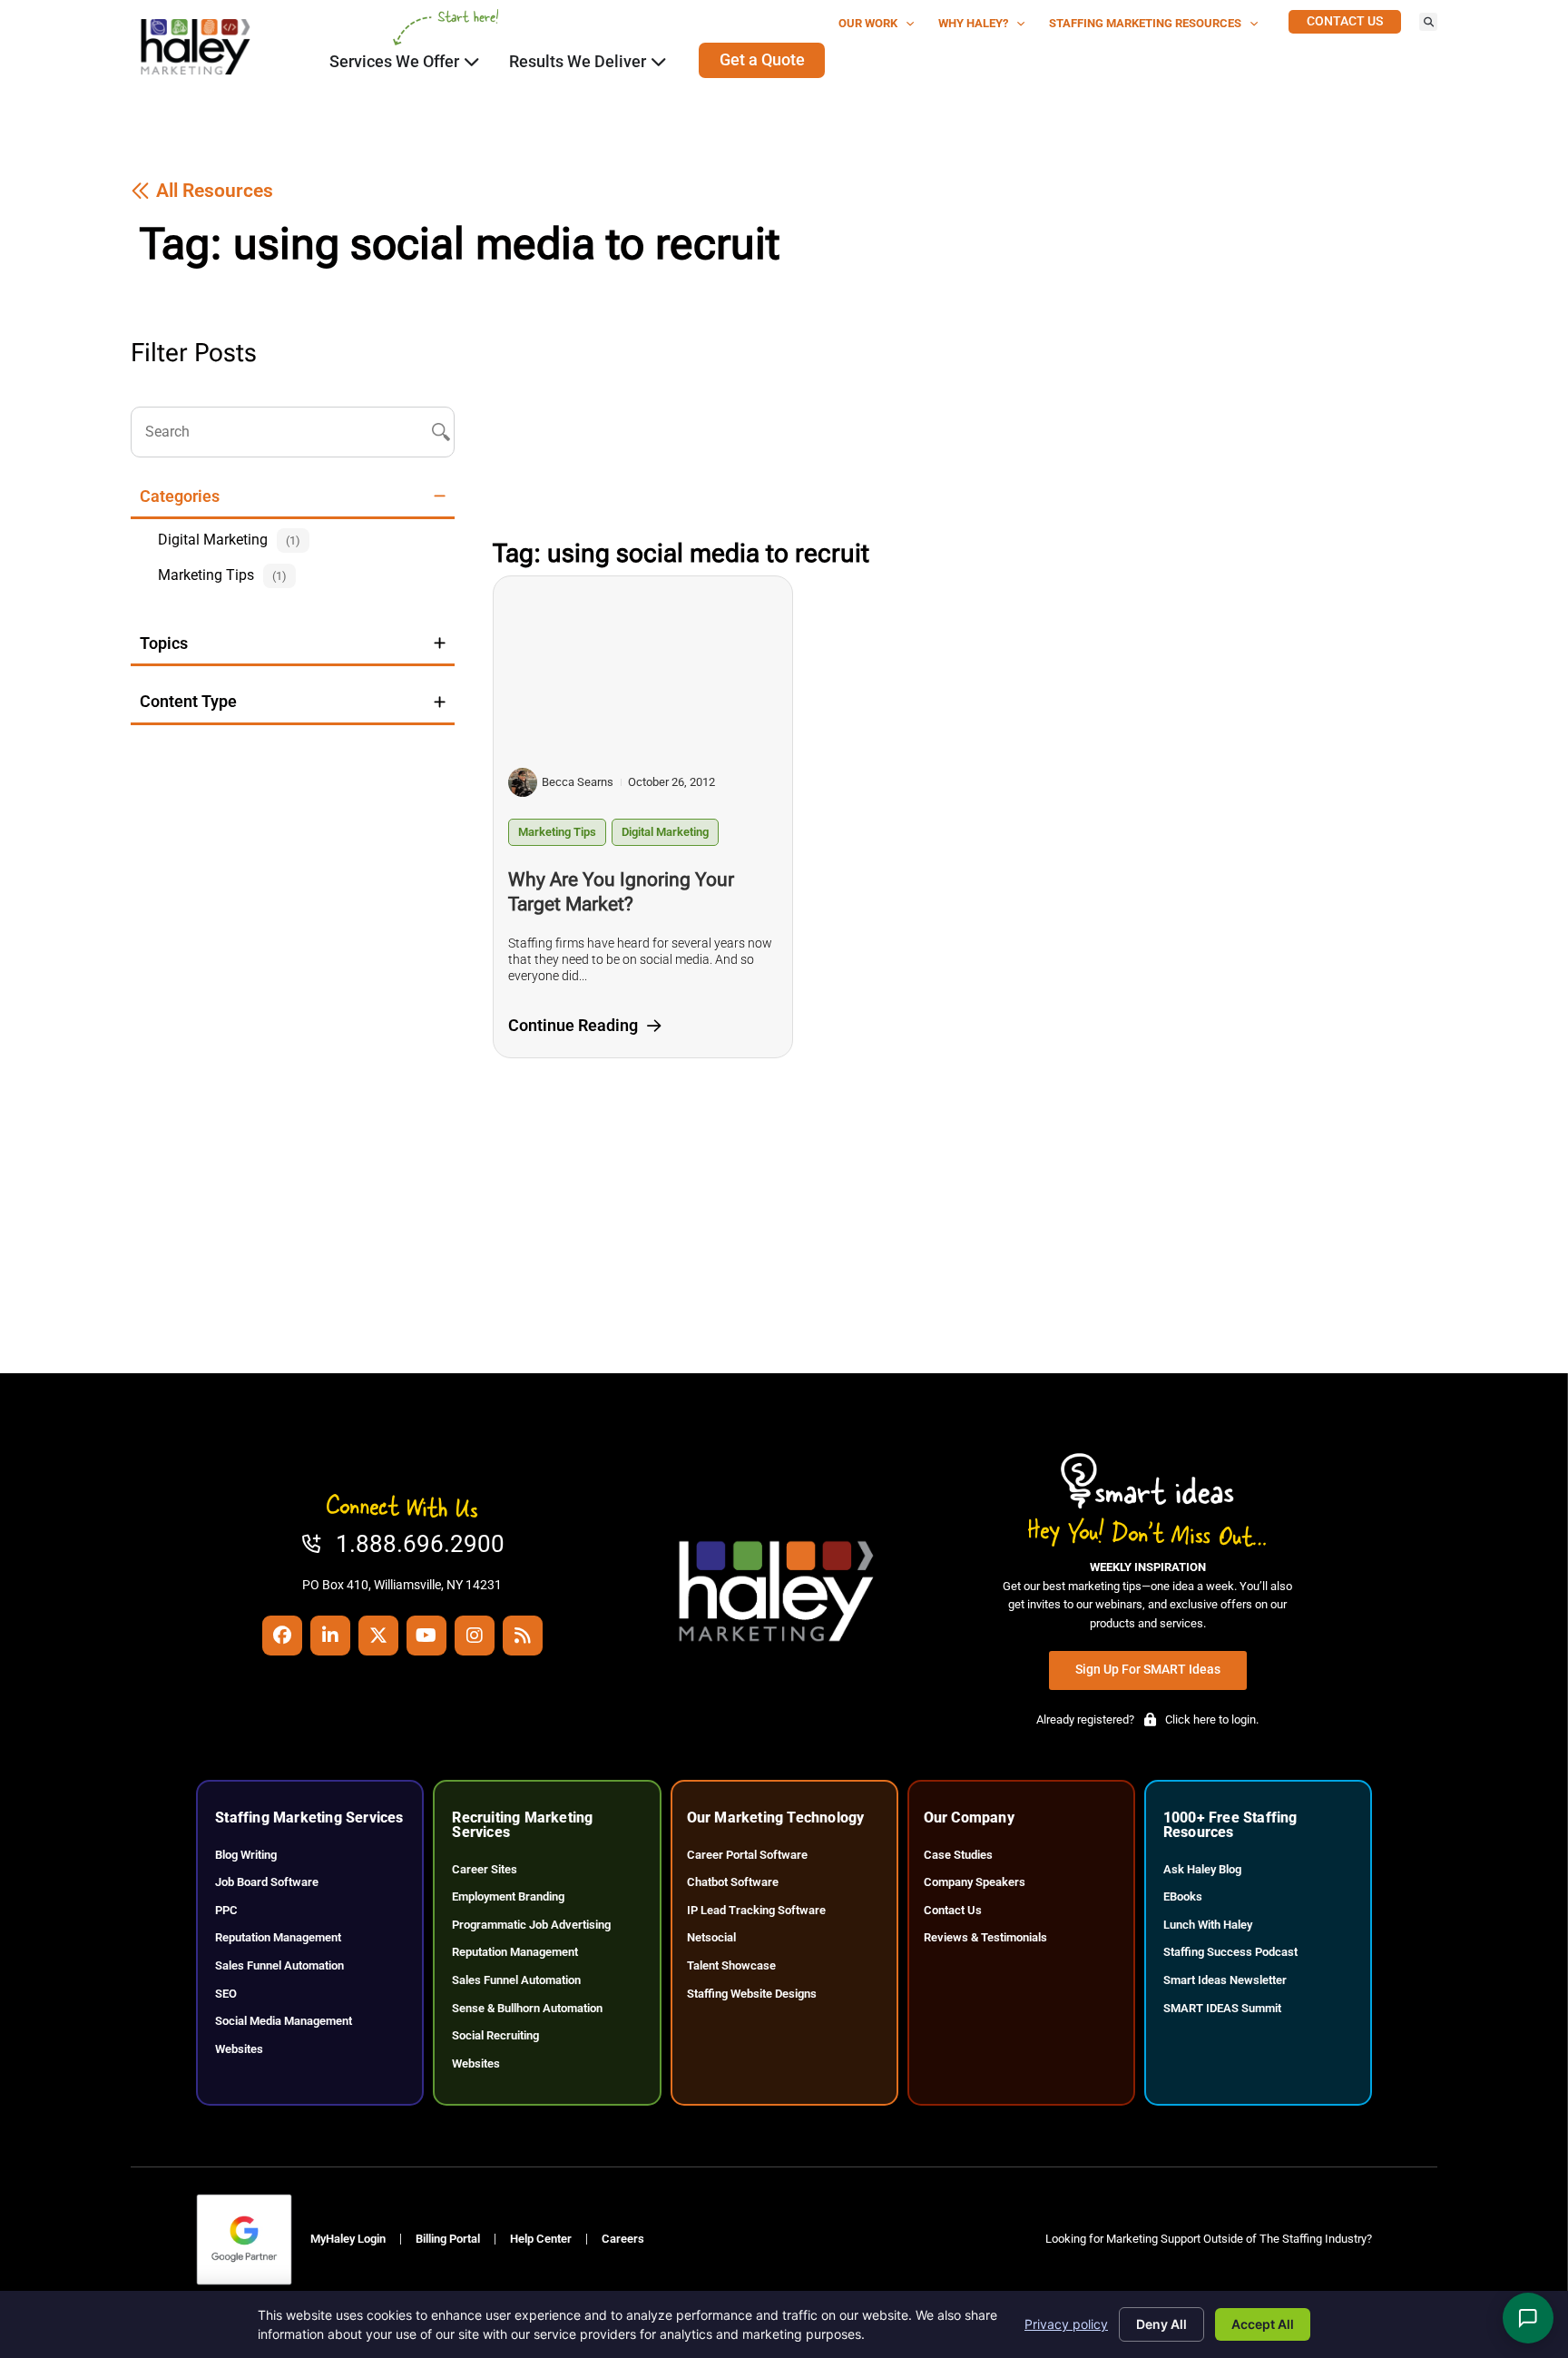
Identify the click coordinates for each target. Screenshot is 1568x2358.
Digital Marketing (665, 832)
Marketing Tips (557, 832)
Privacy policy (1066, 2324)
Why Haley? (973, 23)
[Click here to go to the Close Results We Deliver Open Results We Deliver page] (659, 62)
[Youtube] (426, 1636)
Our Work (868, 23)
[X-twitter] (378, 1636)
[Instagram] (475, 1636)
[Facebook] (282, 1636)
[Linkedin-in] (330, 1636)
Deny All (1161, 2324)
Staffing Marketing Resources (1145, 23)
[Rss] (523, 1636)
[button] (1428, 22)
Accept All (1263, 2324)
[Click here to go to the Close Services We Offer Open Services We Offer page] (472, 62)
